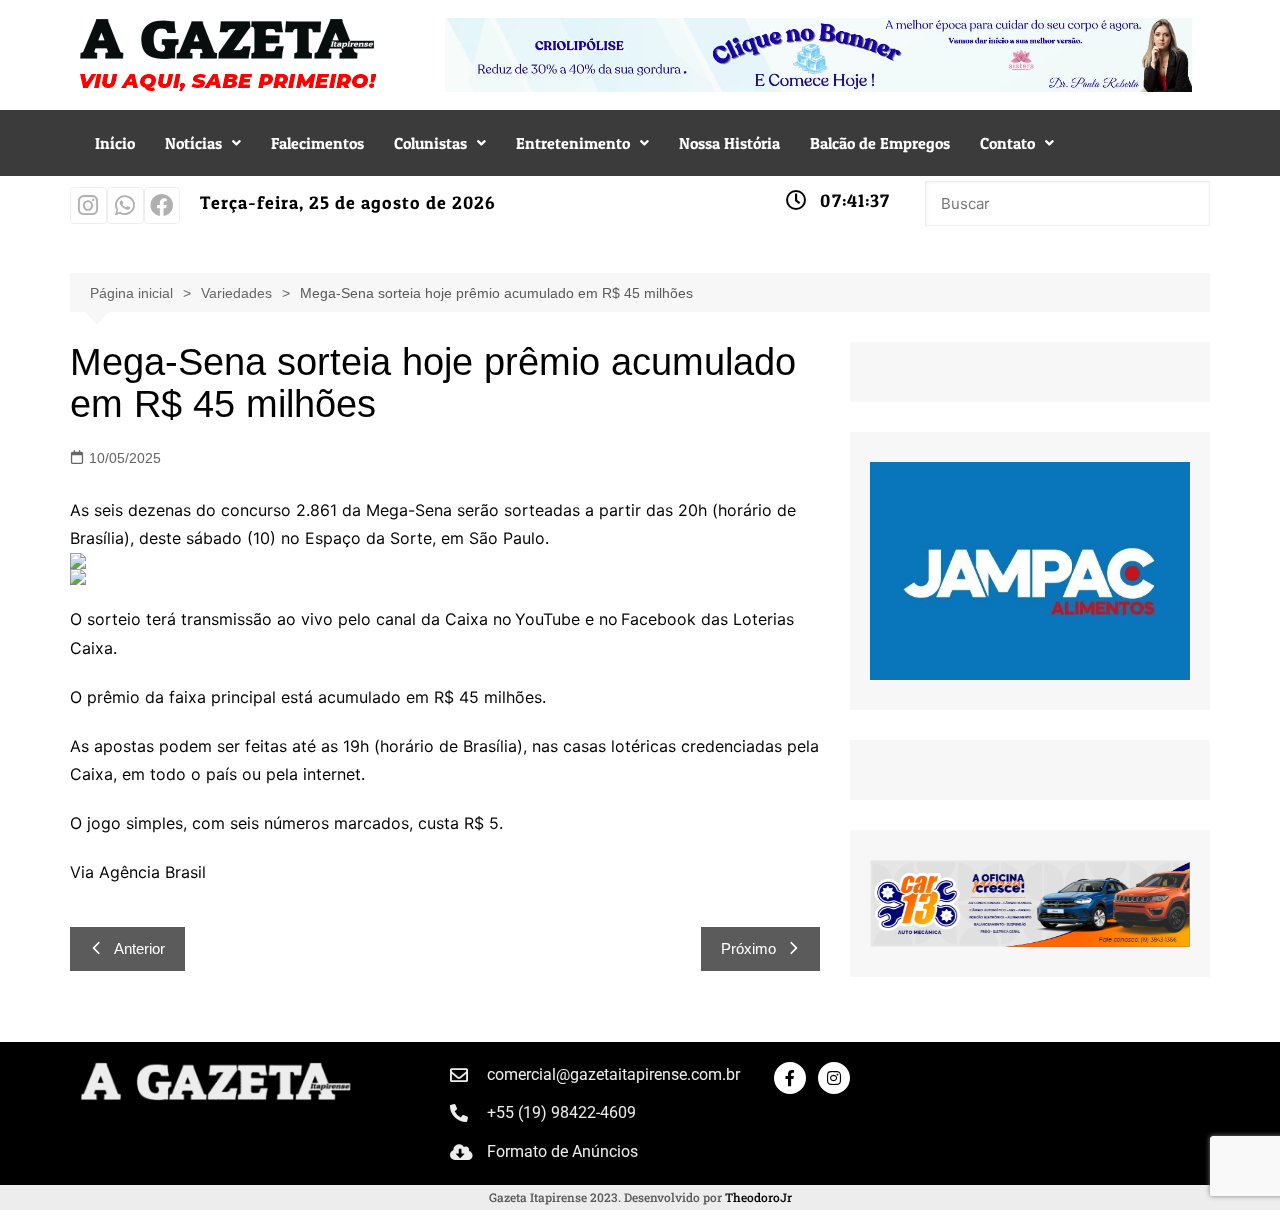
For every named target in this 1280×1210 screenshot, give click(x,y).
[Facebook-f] (790, 1078)
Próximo (748, 948)
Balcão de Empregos (880, 143)
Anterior (139, 948)
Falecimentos (317, 143)
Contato (1007, 143)
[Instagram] (88, 205)
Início (115, 143)
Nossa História (729, 143)
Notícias (193, 143)
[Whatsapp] (125, 205)
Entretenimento (573, 143)
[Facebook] (162, 205)
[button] (203, 143)
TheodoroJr (758, 1197)
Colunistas (430, 143)
